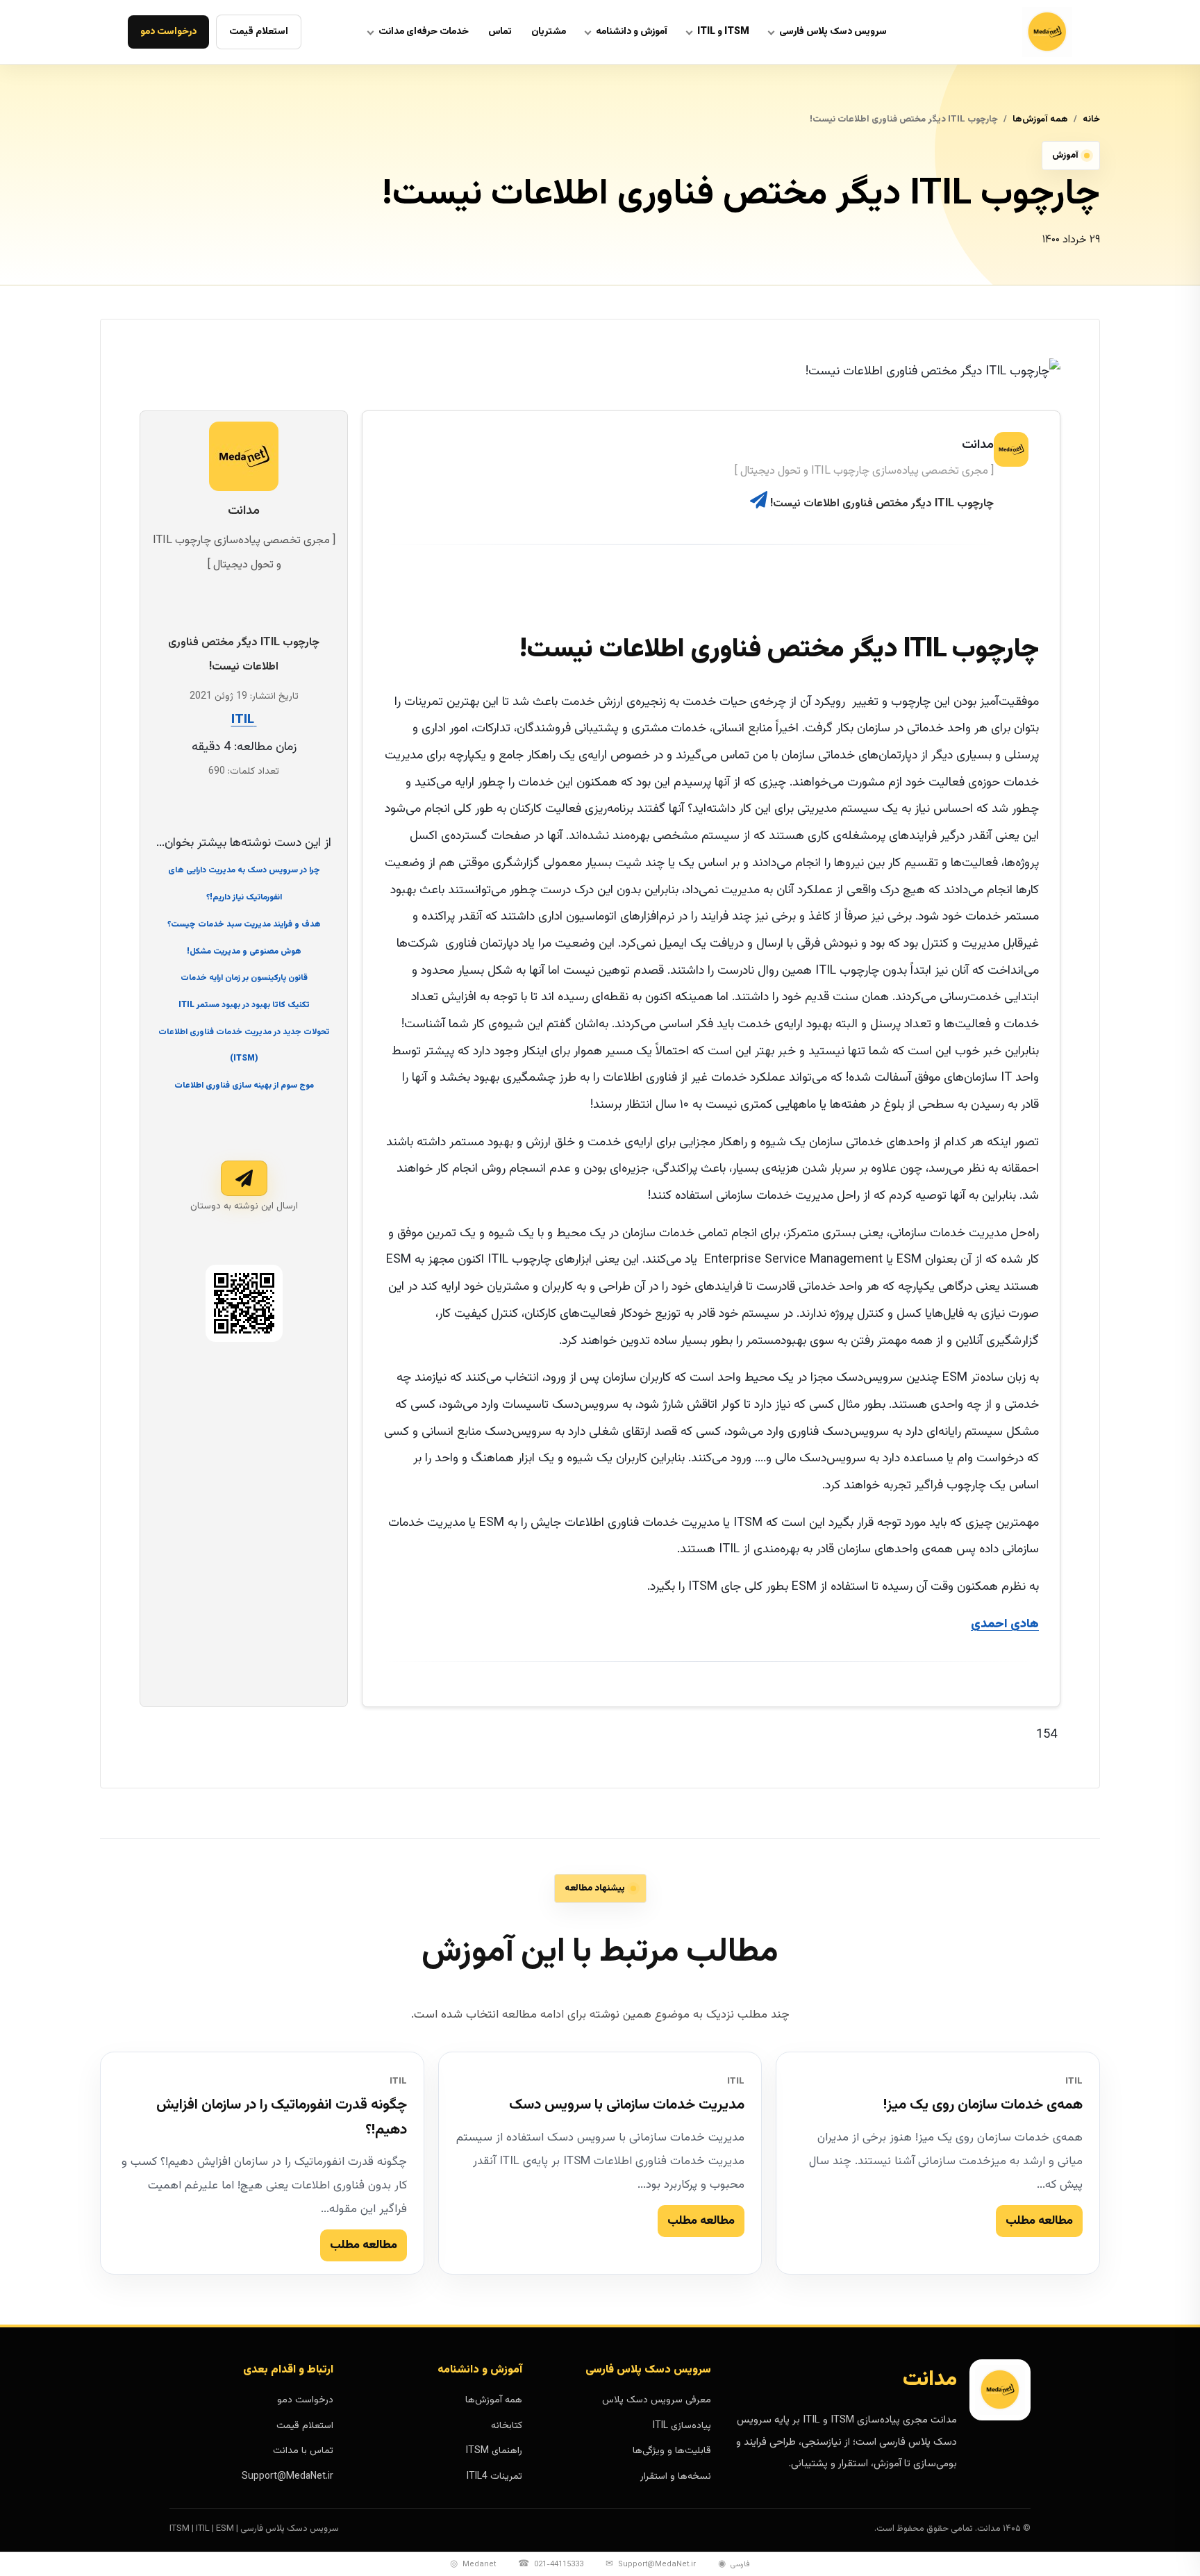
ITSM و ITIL (723, 32)
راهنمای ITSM (494, 2451)
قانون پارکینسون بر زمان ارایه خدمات (244, 978)
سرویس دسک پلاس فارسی (833, 32)
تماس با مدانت (303, 2451)
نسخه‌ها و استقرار (676, 2477)
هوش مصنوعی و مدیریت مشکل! (244, 951)
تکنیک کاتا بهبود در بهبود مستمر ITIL (244, 1005)
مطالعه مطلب (1039, 2220)
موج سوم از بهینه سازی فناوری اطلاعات (244, 1086)
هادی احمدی (1005, 1624)
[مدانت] (1012, 32)
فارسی (734, 2564)
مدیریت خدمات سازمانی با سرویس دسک (627, 2105)
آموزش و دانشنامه (632, 32)
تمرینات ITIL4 (494, 2477)
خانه (1091, 119)
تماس (500, 32)
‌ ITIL (244, 720)
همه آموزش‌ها (1040, 119)
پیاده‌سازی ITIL (682, 2426)
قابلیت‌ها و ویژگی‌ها (672, 2451)
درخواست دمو (168, 32)
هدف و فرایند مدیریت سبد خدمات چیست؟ (244, 924)
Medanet (473, 2564)
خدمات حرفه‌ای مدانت (424, 32)
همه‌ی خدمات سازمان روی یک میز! (983, 2105)
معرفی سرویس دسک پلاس (657, 2400)
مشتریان (549, 32)
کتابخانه (507, 2426)
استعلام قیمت (259, 32)
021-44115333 (551, 2564)
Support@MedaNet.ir (287, 2477)
